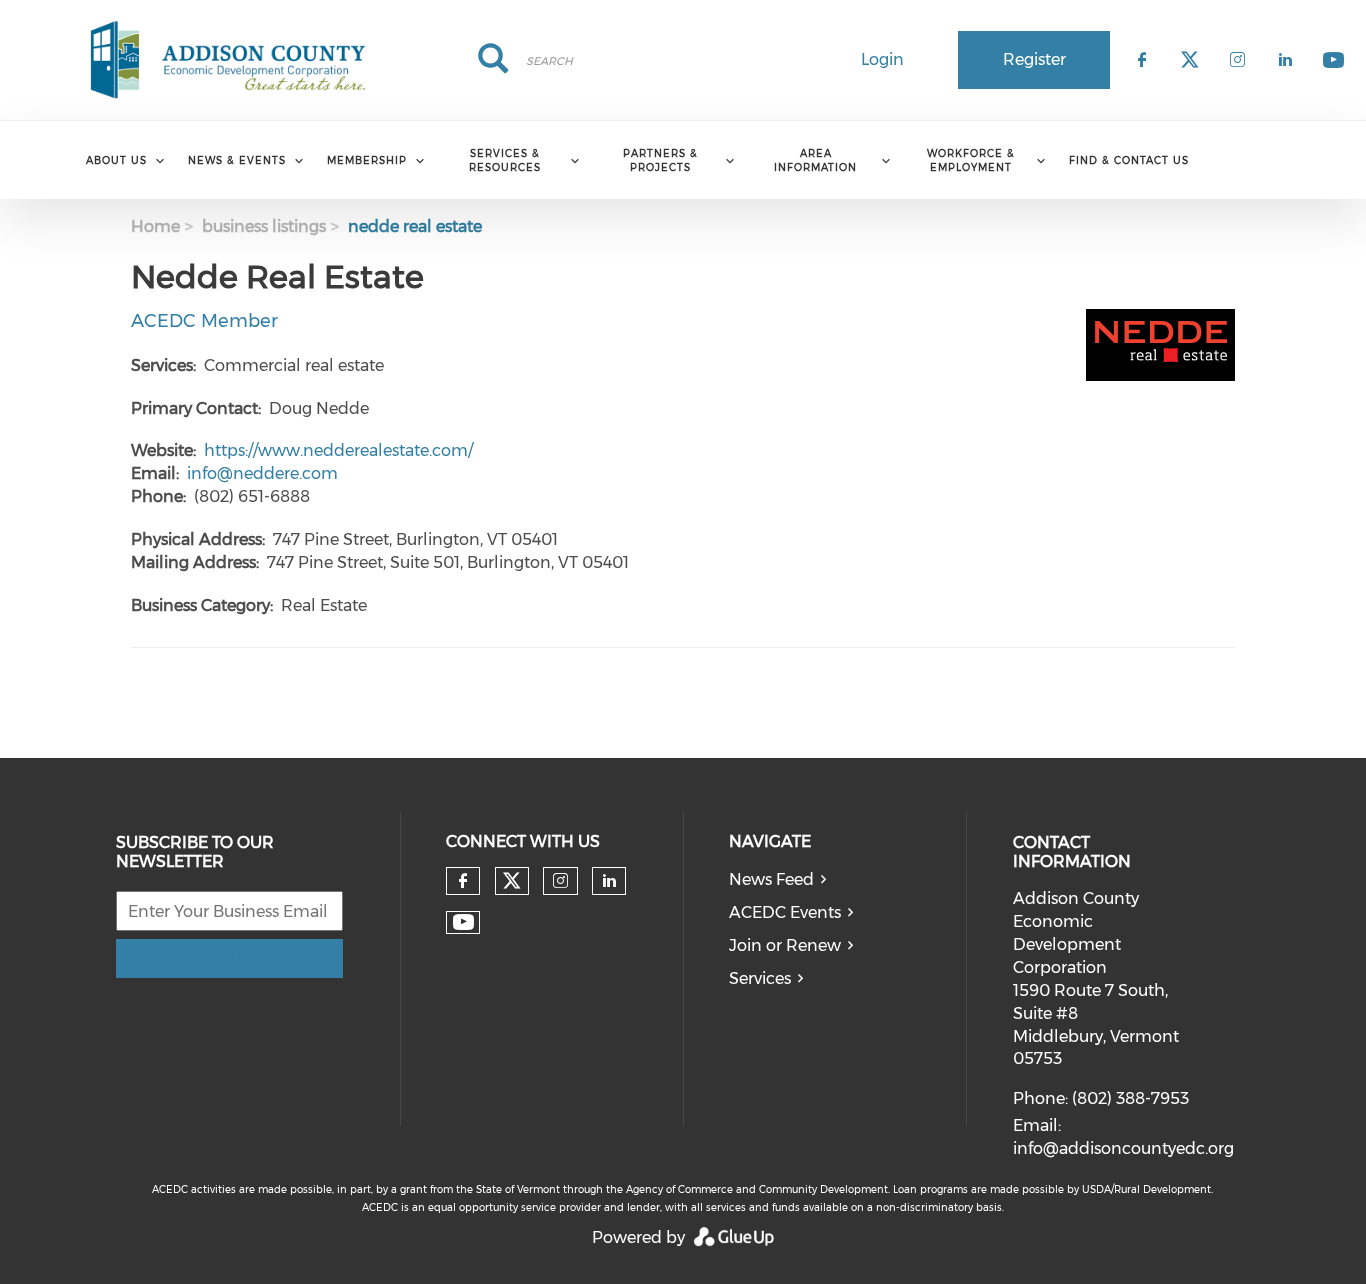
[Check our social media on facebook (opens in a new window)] (463, 881)
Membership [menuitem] (367, 160)
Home (155, 226)
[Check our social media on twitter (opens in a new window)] (512, 881)
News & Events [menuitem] (237, 160)
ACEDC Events (785, 912)
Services (760, 978)
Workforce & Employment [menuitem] (971, 160)
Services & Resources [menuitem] (505, 160)
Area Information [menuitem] (815, 160)
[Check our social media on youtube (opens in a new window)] (463, 922)
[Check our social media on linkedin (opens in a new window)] (609, 881)
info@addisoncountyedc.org (1123, 1148)
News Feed (771, 879)
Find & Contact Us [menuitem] (1129, 160)
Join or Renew (785, 945)
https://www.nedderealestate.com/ (338, 450)
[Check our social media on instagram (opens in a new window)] (560, 881)
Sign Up (229, 958)
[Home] (227, 60)
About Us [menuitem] (116, 160)
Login (882, 59)
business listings (264, 226)
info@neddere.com (262, 473)
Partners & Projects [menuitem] (660, 160)
